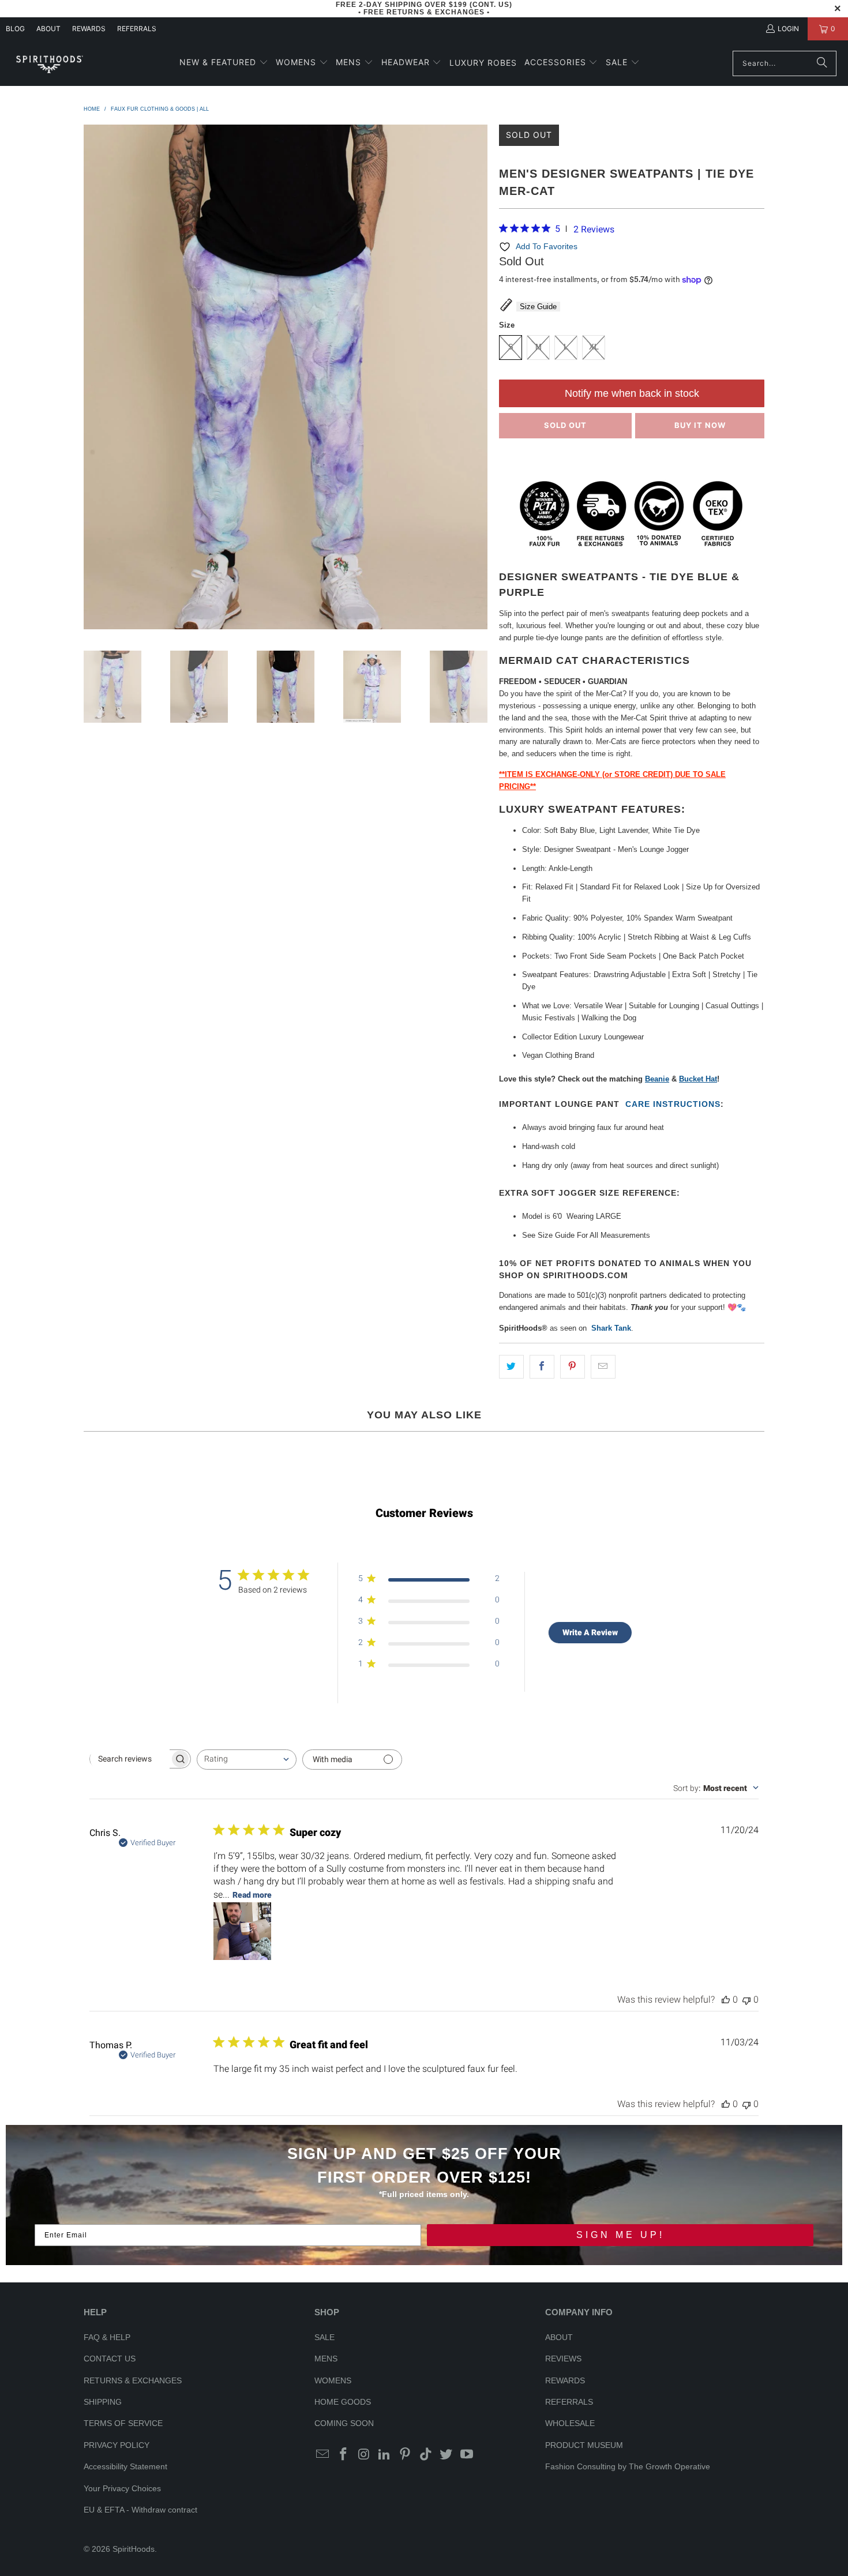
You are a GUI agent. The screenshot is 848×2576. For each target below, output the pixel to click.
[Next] (479, 379)
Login (788, 29)
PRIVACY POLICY (117, 2445)
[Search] (822, 63)
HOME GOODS (343, 2402)
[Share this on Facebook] (542, 1367)
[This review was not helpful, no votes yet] (746, 1999)
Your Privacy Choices (122, 2488)
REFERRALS (137, 29)
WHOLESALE (570, 2423)
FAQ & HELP (107, 2337)
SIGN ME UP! (620, 2235)
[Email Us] (323, 2455)
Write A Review (590, 1632)
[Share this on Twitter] (511, 1367)
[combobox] (247, 1760)
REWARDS (565, 2380)
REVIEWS (563, 2359)
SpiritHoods (134, 2549)
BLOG (15, 29)
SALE (324, 2337)
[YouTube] (467, 2455)
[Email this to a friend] (603, 1367)
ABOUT (48, 29)
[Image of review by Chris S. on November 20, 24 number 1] (242, 1931)
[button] (224, 63)
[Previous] (92, 379)
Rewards (89, 29)
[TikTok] (426, 2455)
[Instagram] (364, 2455)
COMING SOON (344, 2423)
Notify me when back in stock (632, 393)
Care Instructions (673, 1104)
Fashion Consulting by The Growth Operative (628, 2466)
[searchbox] (130, 1759)
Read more (252, 1895)
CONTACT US (110, 2359)
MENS (326, 2359)
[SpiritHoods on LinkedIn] (385, 2455)
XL (594, 347)
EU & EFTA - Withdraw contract (140, 2510)
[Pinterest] (406, 2455)
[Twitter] (446, 2455)
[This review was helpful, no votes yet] (726, 1999)
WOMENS (333, 2380)
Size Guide (538, 307)
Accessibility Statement (125, 2466)
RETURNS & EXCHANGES (133, 2380)
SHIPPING (103, 2402)
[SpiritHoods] (49, 63)
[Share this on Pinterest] (573, 1367)
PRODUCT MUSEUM (584, 2445)
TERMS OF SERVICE (123, 2423)
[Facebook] (344, 2455)
